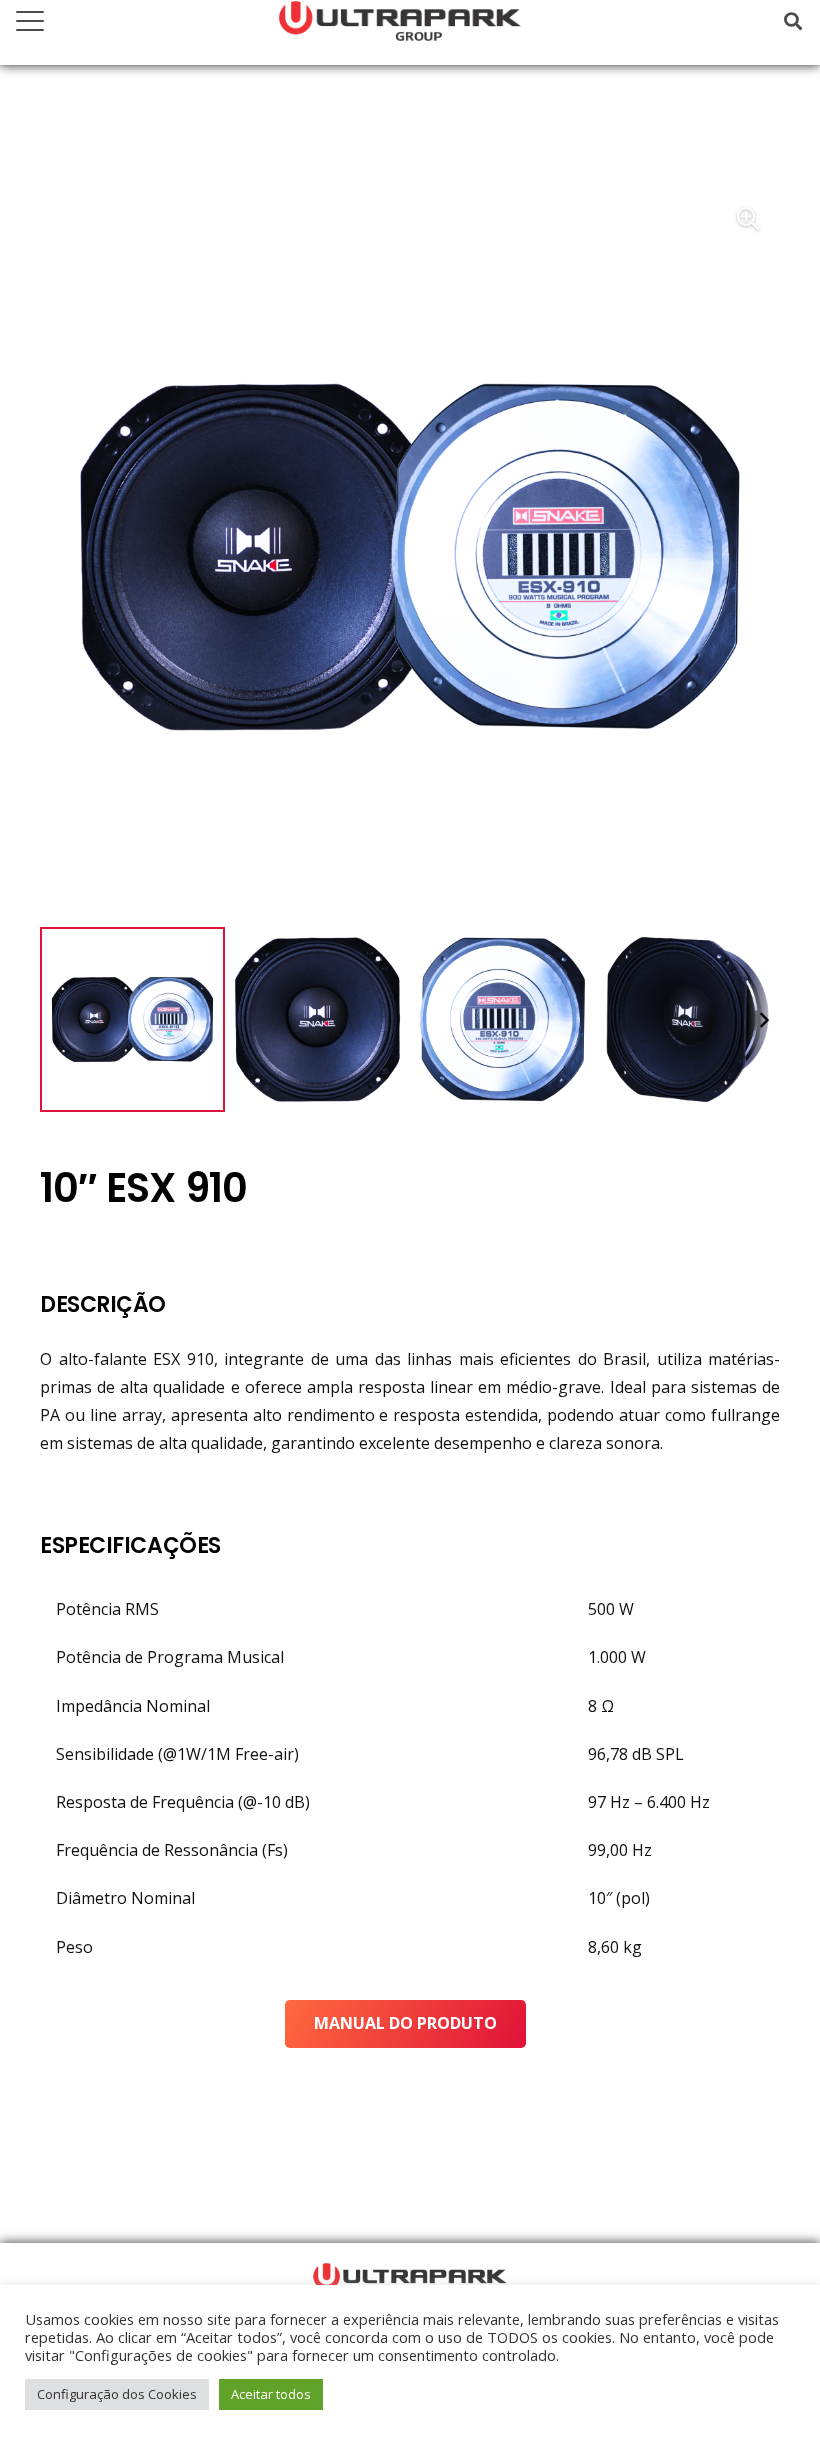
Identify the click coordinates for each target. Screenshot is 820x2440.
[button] (30, 21)
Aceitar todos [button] (271, 2394)
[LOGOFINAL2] (410, 2279)
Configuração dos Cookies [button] (117, 2394)
